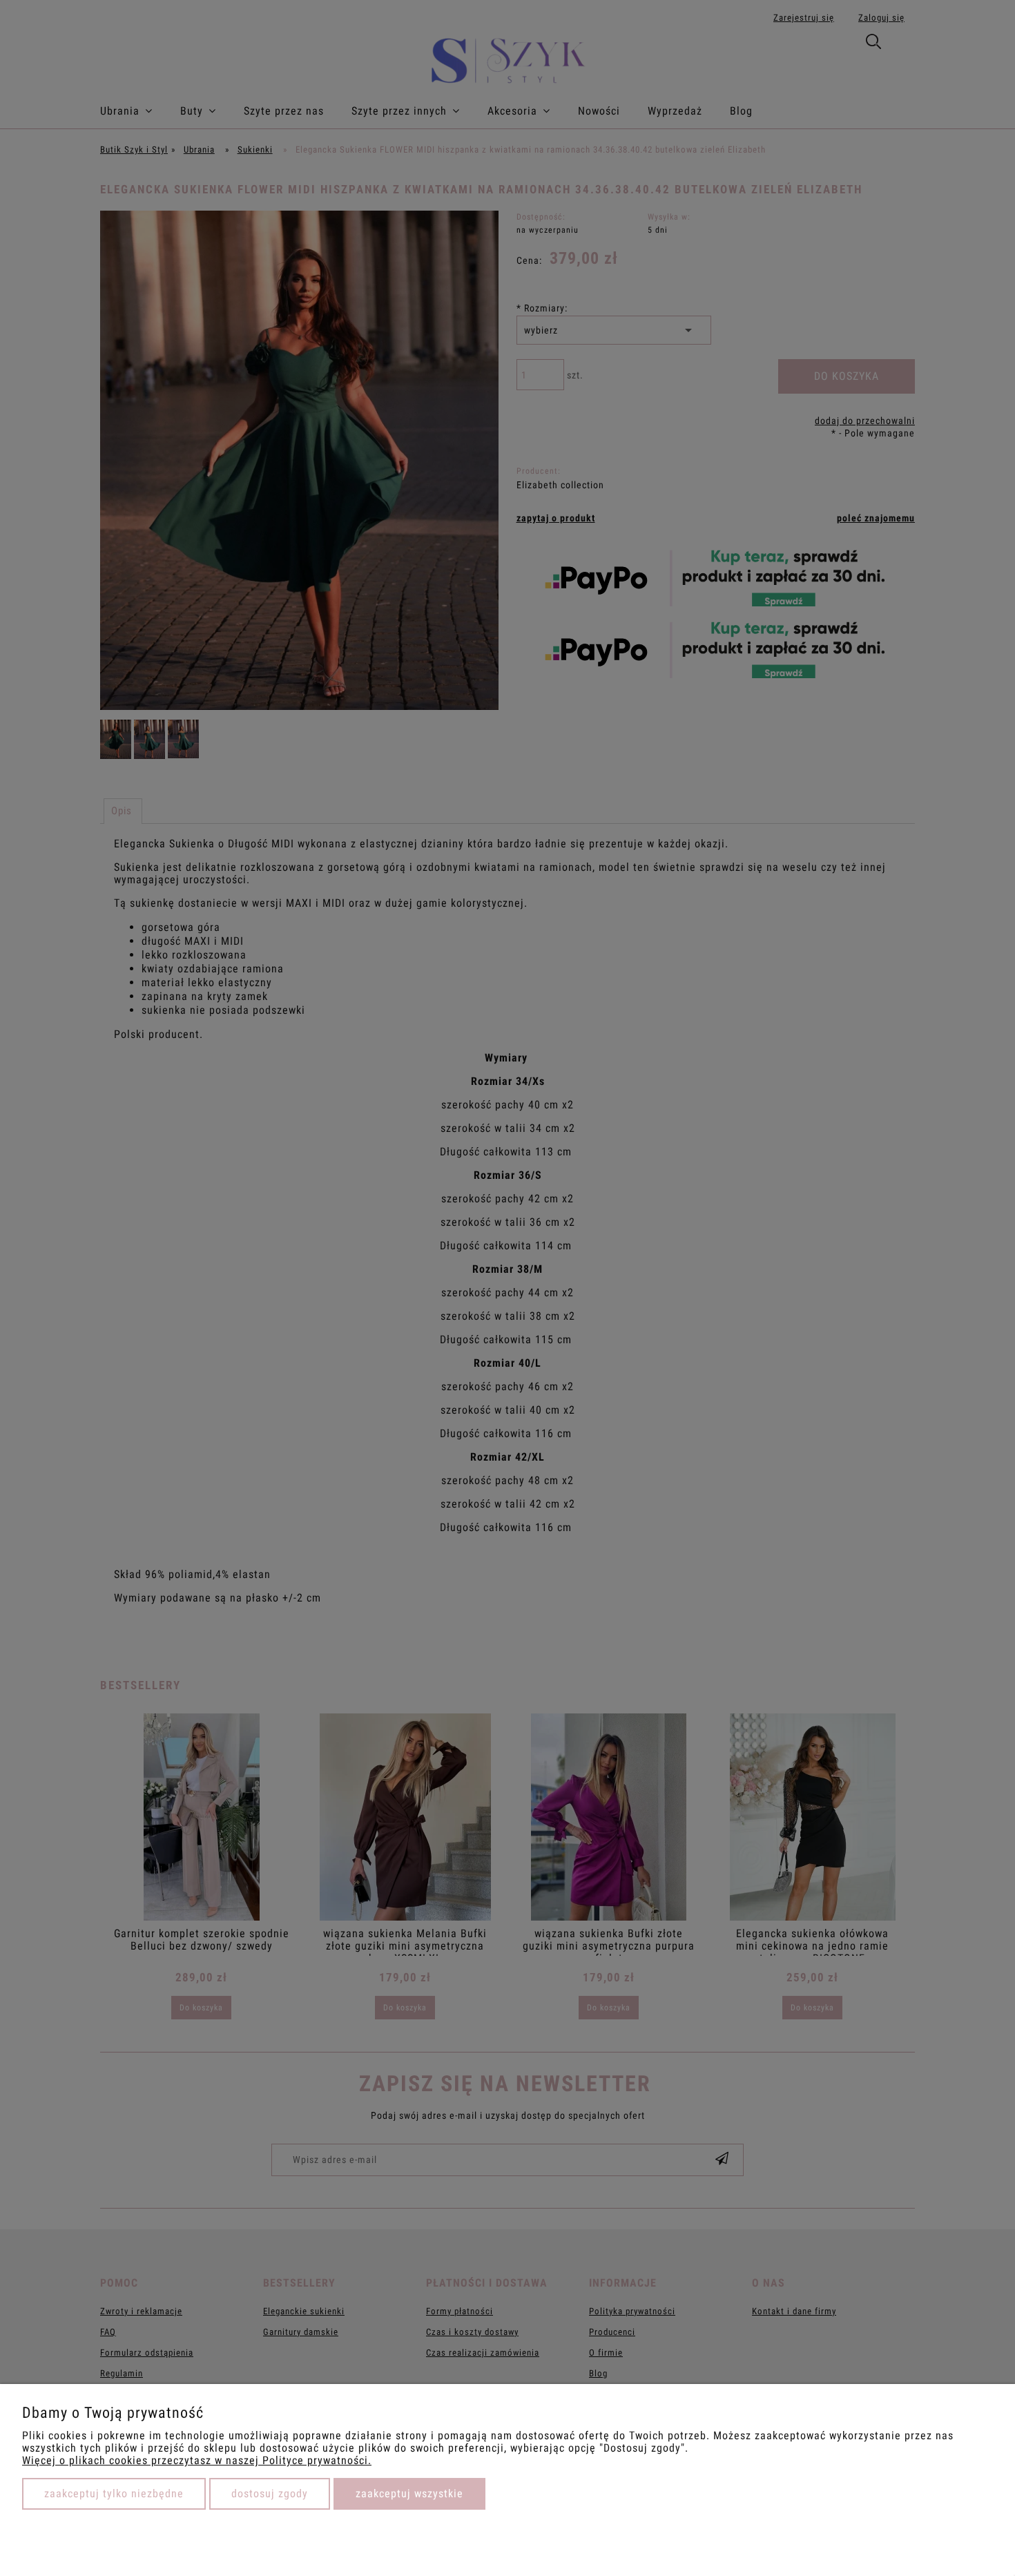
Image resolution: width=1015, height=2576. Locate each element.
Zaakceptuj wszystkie (409, 2493)
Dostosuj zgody (270, 2493)
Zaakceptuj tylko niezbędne (114, 2493)
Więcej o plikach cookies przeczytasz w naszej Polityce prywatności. (197, 2460)
